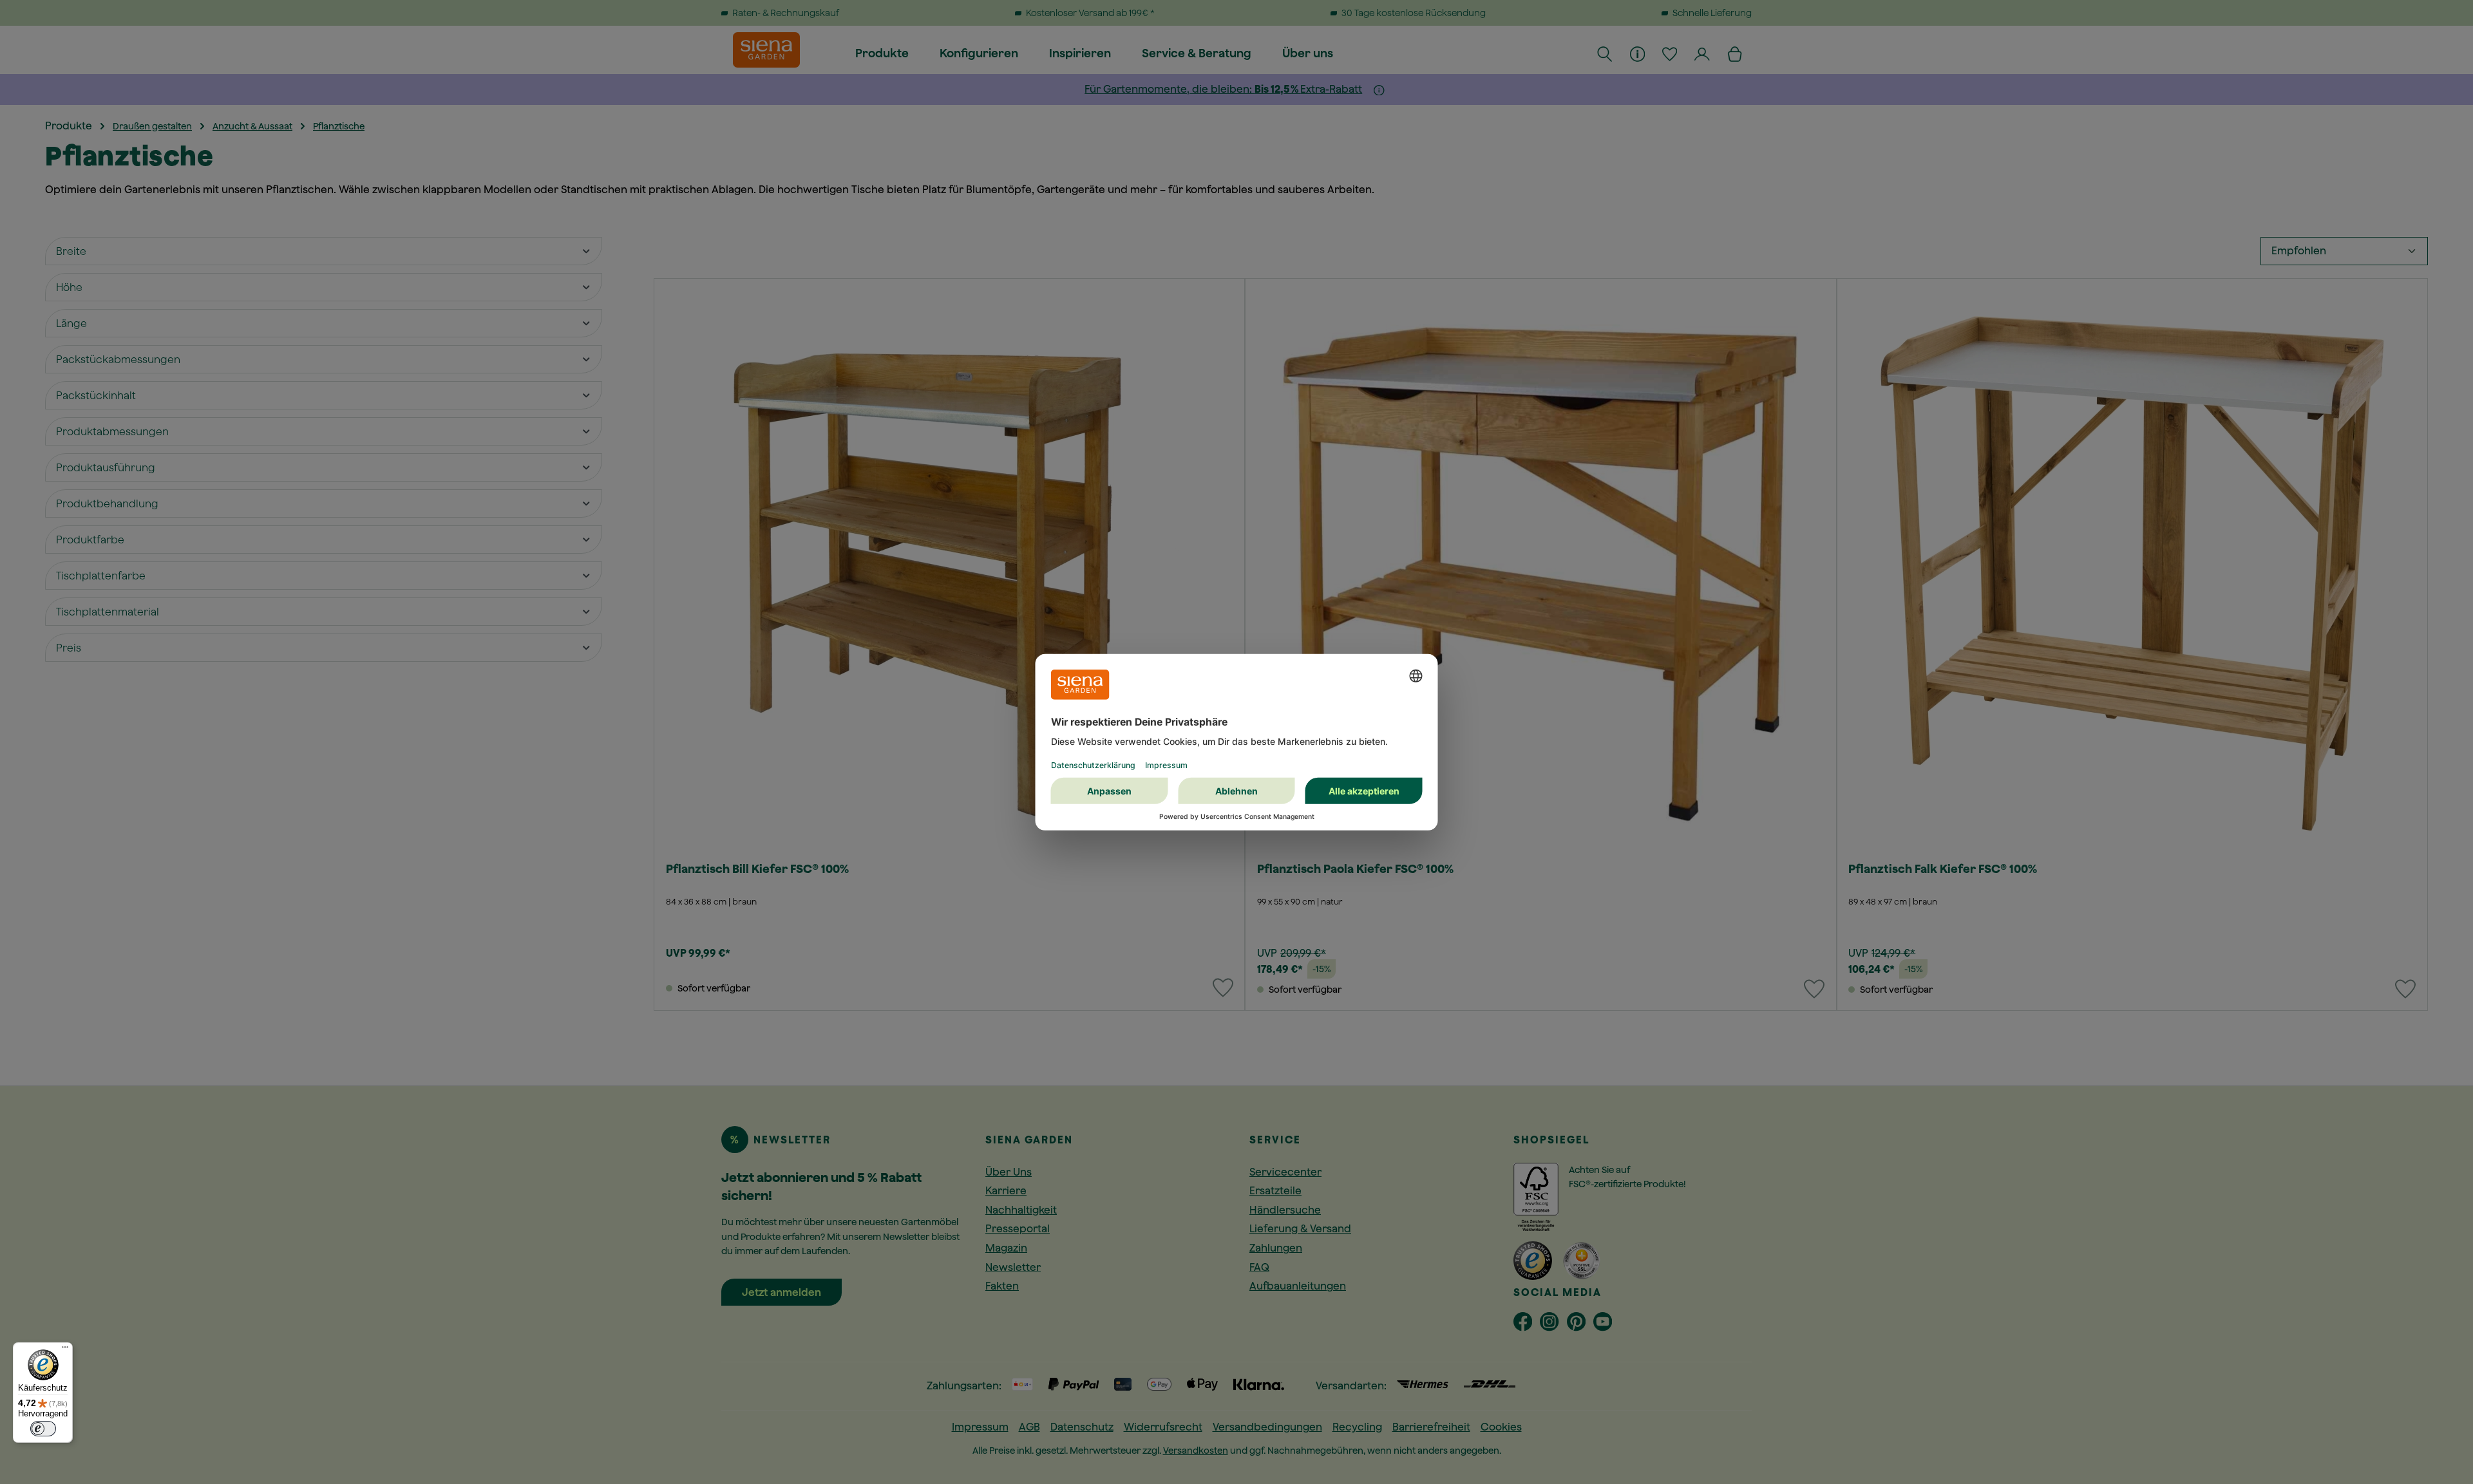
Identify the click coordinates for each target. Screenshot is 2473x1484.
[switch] (43, 1429)
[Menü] (65, 1350)
